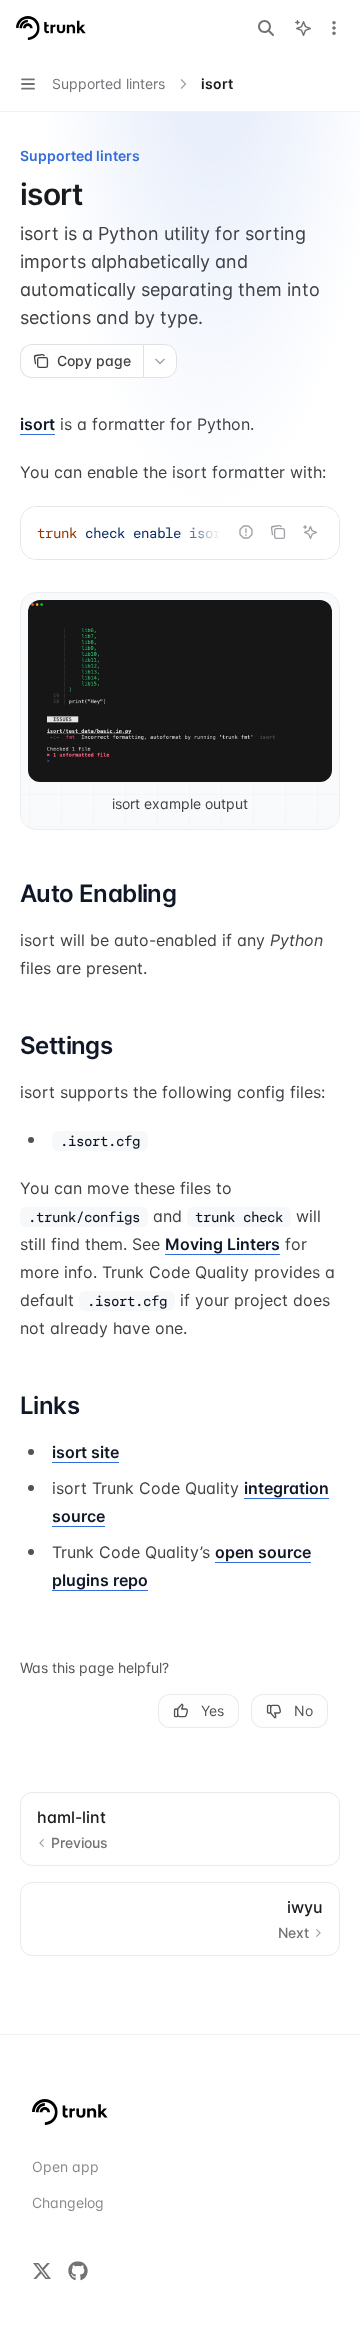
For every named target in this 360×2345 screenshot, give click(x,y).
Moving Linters (222, 1244)
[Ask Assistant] (310, 532)
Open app (65, 2166)
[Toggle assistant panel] (303, 28)
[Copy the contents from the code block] (278, 532)
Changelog (68, 2202)
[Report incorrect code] (246, 532)
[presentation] (180, 533)
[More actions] (334, 28)
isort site (85, 1452)
